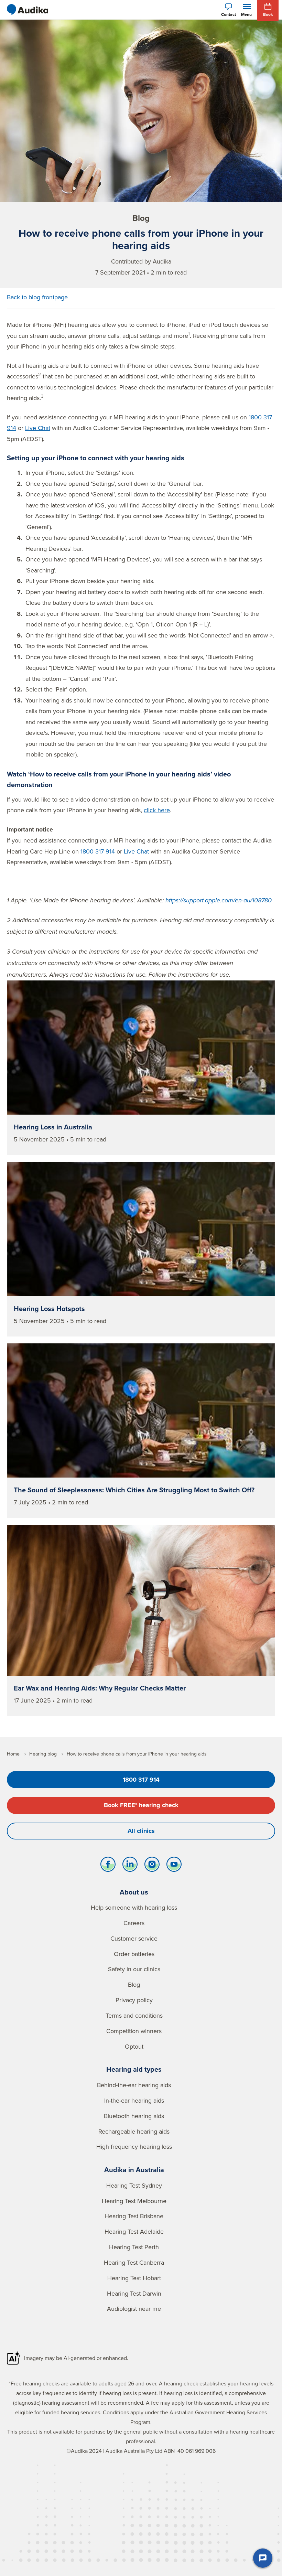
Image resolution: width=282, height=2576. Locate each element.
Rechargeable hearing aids (134, 2131)
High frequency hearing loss (134, 2146)
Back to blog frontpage (37, 297)
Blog (134, 1984)
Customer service (134, 1938)
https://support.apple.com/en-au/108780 (219, 901)
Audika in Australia (134, 2170)
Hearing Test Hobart (134, 2278)
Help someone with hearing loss (134, 1907)
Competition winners (134, 2031)
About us (134, 1892)
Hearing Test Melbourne (134, 2201)
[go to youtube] (174, 1866)
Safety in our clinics (134, 1969)
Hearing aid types (134, 2069)
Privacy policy (134, 2000)
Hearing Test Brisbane (134, 2216)
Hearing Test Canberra (134, 2262)
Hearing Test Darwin (134, 2293)
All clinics (141, 1831)
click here (157, 810)
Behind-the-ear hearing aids (134, 2085)
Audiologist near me (134, 2309)
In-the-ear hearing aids (134, 2100)
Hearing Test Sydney (134, 2185)
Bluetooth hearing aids (134, 2116)
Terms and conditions (134, 2015)
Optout (134, 2046)
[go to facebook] (108, 1866)
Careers (134, 1923)
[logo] (28, 10)
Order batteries (134, 1954)
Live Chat (38, 428)
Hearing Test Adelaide (134, 2231)
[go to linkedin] (130, 1866)
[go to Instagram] (152, 1866)
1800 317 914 (98, 851)
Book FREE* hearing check (141, 1805)
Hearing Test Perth (134, 2247)
